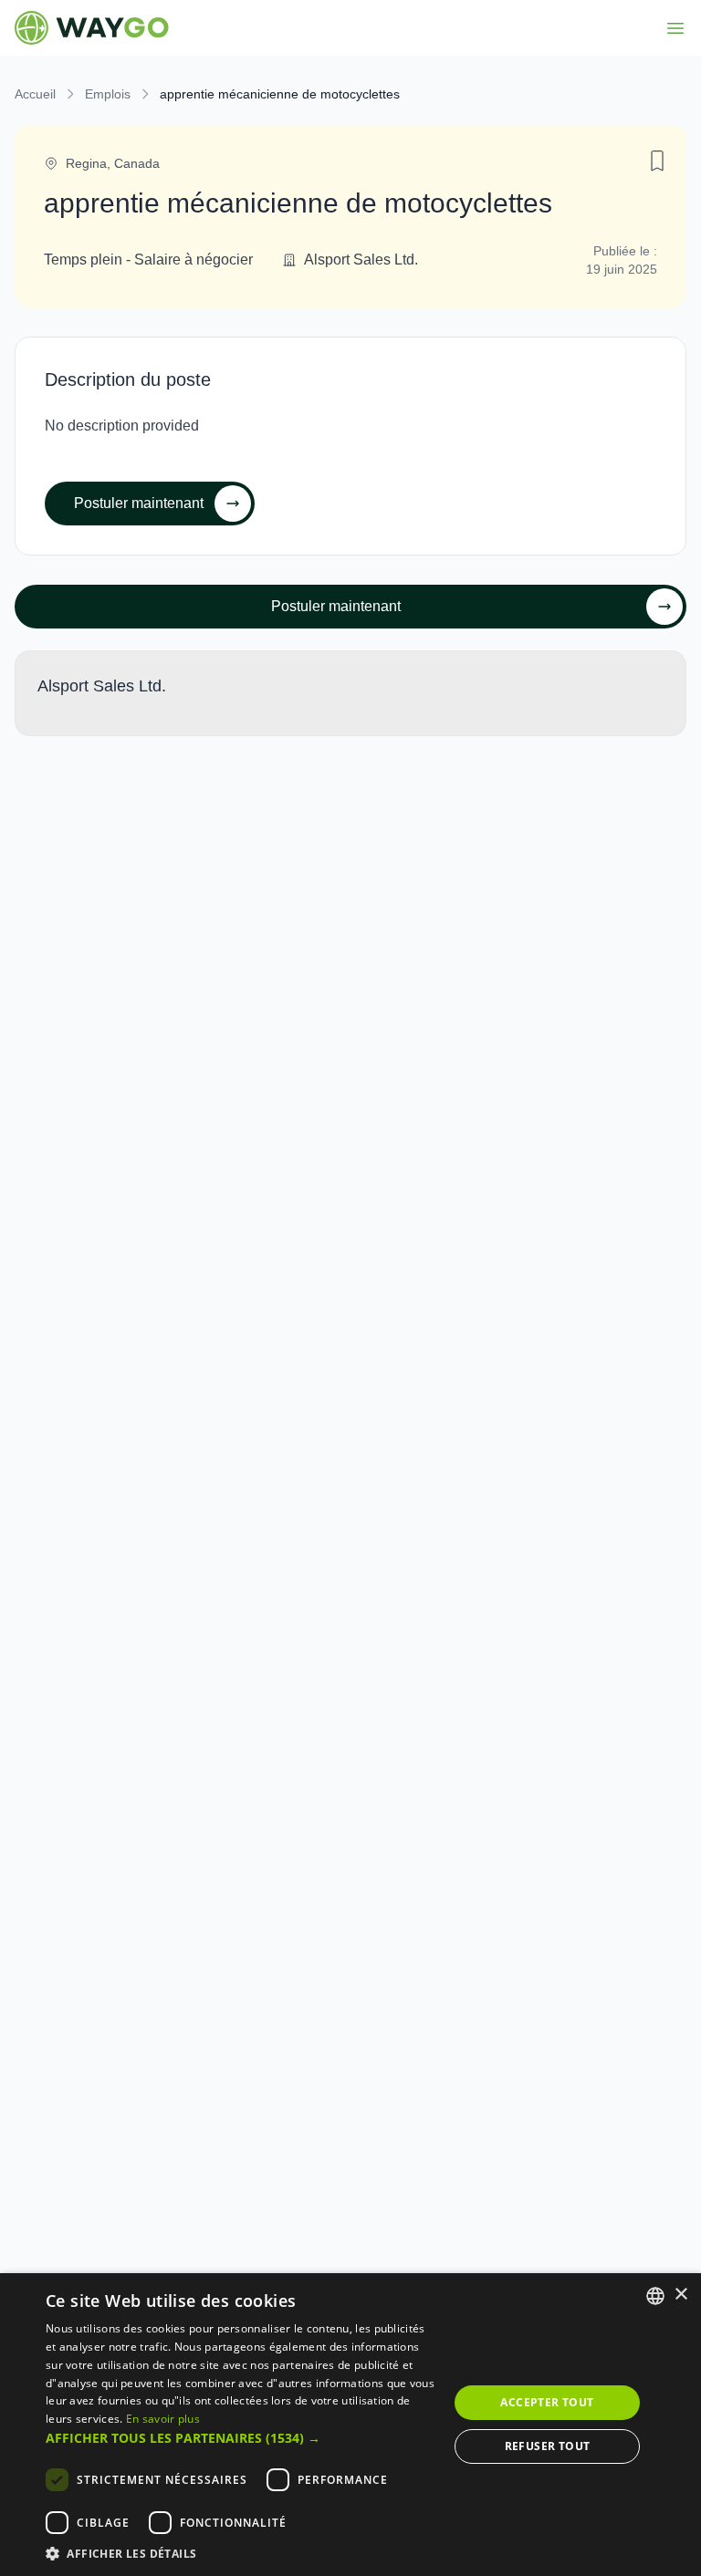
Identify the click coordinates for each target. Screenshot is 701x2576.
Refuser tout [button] (548, 2446)
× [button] (680, 2295)
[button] (241, 2438)
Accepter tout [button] (547, 2402)
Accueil (35, 94)
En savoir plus (163, 2419)
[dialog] (350, 2425)
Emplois (108, 94)
